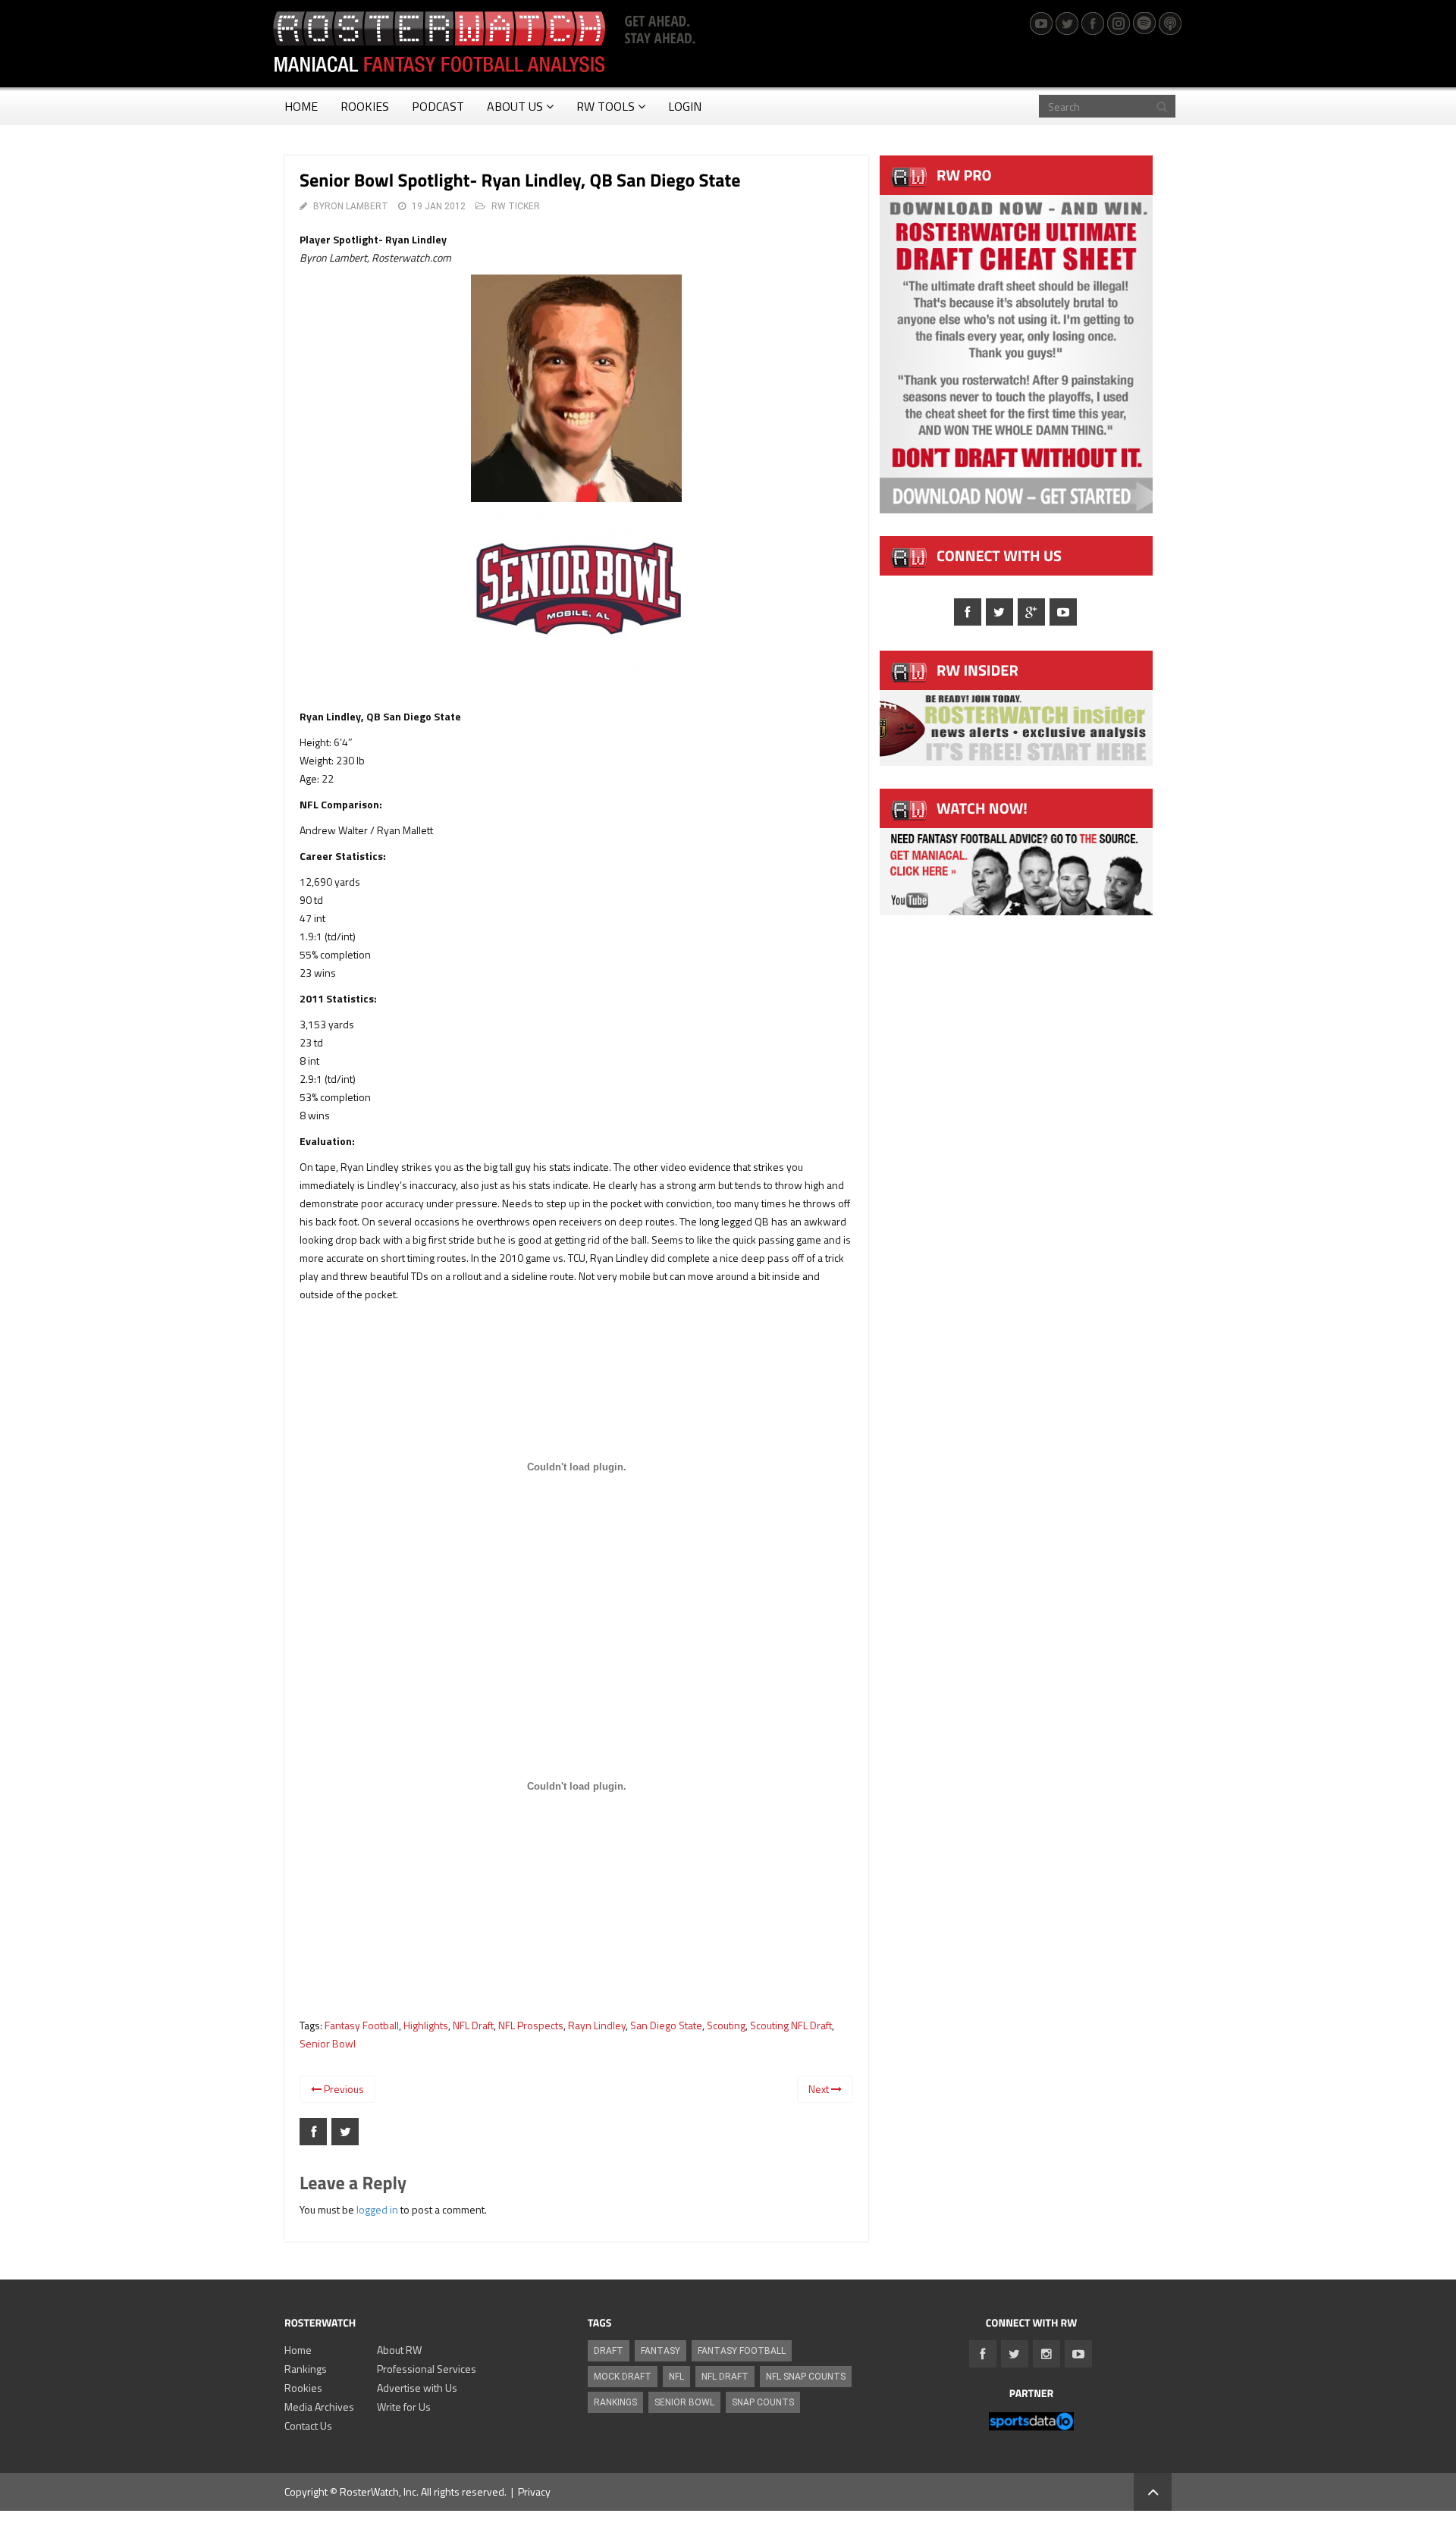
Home (298, 2350)
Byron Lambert (351, 206)
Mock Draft (623, 2377)
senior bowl (328, 2043)
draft (609, 2351)
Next (820, 2089)
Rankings (306, 2369)
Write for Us (404, 2407)
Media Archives (319, 2407)
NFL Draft (473, 2025)
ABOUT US (515, 106)
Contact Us (308, 2425)
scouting (726, 2025)
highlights (426, 2025)
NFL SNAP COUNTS (806, 2377)
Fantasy (661, 2351)
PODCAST (438, 106)
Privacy (534, 2491)
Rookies (303, 2388)
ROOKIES (365, 106)
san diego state (666, 2025)
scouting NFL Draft (791, 2025)
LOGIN (685, 106)
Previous (343, 2089)
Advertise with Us (417, 2388)
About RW (399, 2350)
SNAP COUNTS (763, 2402)
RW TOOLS (606, 106)
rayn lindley (597, 2025)
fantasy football (362, 2025)
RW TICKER (516, 206)
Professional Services (427, 2369)
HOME (301, 106)
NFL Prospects (531, 2025)
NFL (676, 2377)
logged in (377, 2209)
